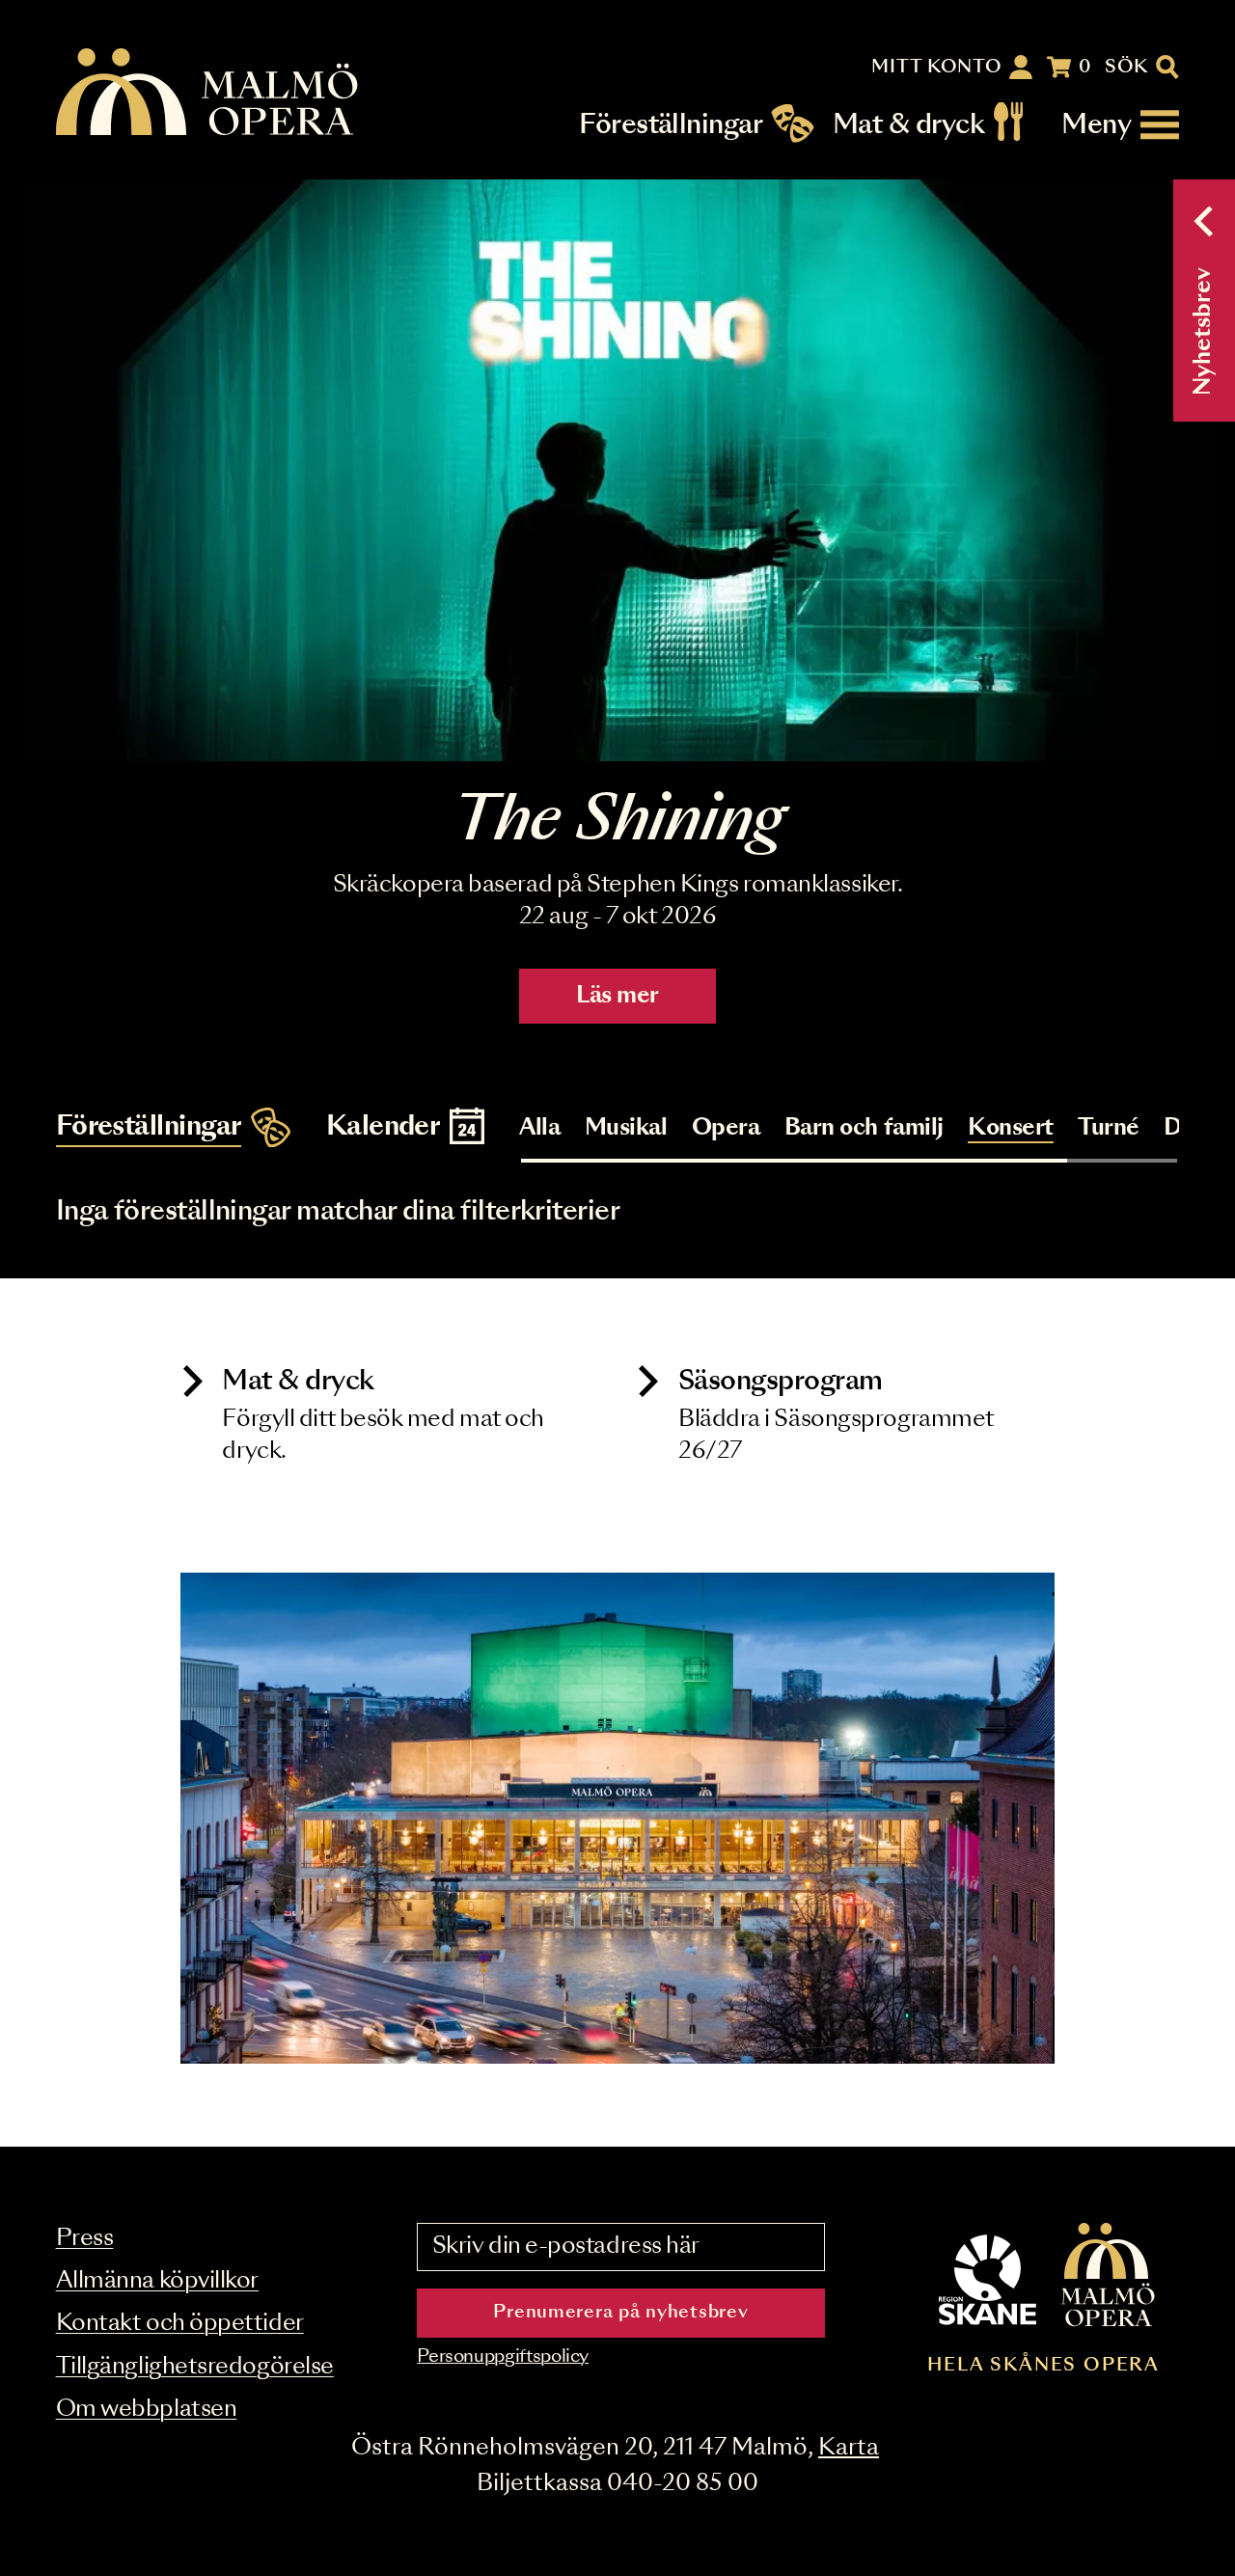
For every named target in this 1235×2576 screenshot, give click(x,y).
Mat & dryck (908, 125)
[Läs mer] (617, 470)
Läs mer (617, 996)
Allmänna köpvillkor (157, 2281)
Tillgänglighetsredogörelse (195, 2367)
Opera (726, 1128)
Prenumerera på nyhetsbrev (620, 2313)
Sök (1126, 68)
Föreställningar (671, 125)
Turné (1109, 1128)
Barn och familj (864, 1128)
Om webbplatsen (147, 2410)
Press (85, 2239)
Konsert (1011, 1128)
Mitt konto (936, 68)
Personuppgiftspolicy (503, 2357)
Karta (849, 2448)
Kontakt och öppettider (180, 2324)
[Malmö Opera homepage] (208, 93)
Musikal (626, 1128)
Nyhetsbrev (1204, 331)
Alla (539, 1128)
